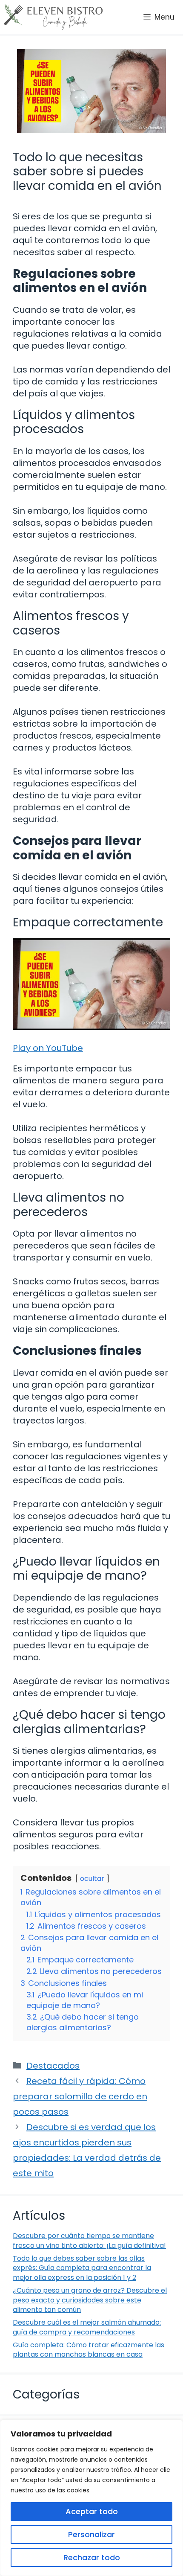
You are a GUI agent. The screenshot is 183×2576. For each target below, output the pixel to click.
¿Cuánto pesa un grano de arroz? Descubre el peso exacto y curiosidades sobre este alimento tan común (90, 2300)
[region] (91, 2498)
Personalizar (91, 2534)
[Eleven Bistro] (53, 17)
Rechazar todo (92, 2557)
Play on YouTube (48, 1048)
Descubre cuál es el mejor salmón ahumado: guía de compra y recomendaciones (87, 2327)
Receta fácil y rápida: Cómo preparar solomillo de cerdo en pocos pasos (80, 2096)
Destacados (53, 2066)
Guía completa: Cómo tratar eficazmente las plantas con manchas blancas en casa (89, 2350)
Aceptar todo (92, 2511)
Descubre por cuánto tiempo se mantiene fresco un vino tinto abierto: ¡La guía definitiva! (89, 2240)
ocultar (92, 1879)
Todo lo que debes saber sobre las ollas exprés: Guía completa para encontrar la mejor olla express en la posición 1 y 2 (82, 2268)
